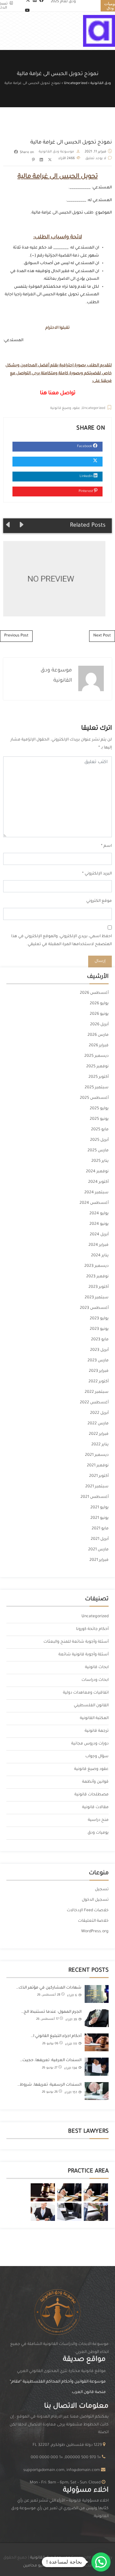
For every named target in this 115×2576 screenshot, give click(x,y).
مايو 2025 (100, 1130)
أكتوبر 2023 (99, 1287)
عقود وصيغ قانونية (65, 408)
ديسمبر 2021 (97, 1455)
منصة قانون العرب (89, 2392)
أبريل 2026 (99, 1025)
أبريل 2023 (99, 1350)
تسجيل (102, 1890)
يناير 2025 (100, 1161)
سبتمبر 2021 (97, 1487)
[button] (101, 2562)
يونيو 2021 (100, 1518)
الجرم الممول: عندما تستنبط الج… (51, 2012)
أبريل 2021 (100, 1539)
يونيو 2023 (99, 1329)
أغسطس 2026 (94, 993)
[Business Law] (69, 2192)
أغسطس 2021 (95, 1497)
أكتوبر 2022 (99, 1382)
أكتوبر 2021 (99, 1476)
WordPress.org (95, 1932)
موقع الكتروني (99, 901)
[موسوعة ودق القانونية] (99, 31)
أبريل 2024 (99, 1235)
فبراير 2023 (99, 1371)
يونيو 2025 (99, 1119)
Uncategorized (93, 408)
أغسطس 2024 (94, 1203)
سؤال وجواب (97, 1757)
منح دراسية (98, 1820)
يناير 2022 (100, 1445)
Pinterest (86, 491)
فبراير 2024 (99, 1245)
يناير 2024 (100, 1256)
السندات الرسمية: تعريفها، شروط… (49, 2085)
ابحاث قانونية (97, 1667)
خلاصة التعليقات (93, 1921)
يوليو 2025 (99, 1109)
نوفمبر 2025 (97, 1067)
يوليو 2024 (99, 1214)
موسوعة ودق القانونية (56, 152)
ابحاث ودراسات (95, 1680)
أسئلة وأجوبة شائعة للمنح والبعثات (76, 1642)
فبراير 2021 (99, 1560)
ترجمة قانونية (97, 1731)
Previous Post (16, 636)
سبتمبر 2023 (97, 1298)
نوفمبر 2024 (97, 1172)
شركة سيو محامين (40, 2566)
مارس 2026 (98, 1035)
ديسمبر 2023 (96, 1266)
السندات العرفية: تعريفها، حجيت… (51, 2060)
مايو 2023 (100, 1340)
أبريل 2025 (99, 1140)
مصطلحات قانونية (92, 1795)
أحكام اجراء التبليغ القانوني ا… (56, 2036)
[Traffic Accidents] (96, 2212)
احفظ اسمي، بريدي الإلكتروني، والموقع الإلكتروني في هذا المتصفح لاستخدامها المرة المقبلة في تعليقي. (61, 941)
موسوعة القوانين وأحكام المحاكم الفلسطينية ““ (58, 2382)
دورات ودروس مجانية (90, 1744)
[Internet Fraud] (69, 2212)
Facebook (85, 446)
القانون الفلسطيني (91, 1706)
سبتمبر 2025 (97, 1088)
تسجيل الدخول (95, 1900)
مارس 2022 (98, 1424)
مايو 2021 (100, 1529)
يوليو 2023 (99, 1319)
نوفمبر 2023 (97, 1277)
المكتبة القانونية (94, 1718)
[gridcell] (57, 2509)
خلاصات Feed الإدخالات (88, 1911)
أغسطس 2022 (94, 1403)
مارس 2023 (98, 1361)
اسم (108, 846)
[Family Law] (43, 2212)
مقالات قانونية (95, 1807)
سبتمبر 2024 (96, 1193)
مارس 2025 (98, 1151)
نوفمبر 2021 (98, 1466)
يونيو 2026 (99, 1014)
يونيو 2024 (99, 1224)
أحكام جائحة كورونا (92, 1629)
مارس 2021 (98, 1550)
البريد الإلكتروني (98, 874)
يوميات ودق (98, 1833)
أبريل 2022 (99, 1413)
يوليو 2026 (99, 1004)
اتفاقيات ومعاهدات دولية (86, 1693)
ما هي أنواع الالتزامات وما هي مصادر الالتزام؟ (51, 579)
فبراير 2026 (99, 1046)
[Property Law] (96, 2192)
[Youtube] (27, 11)
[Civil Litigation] (43, 2192)
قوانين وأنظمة (95, 1782)
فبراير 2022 (99, 1434)
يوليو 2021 (100, 1508)
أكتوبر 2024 (98, 1182)
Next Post (102, 636)
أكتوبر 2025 (99, 1077)
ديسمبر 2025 (96, 1056)
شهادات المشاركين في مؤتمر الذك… (49, 1988)
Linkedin (87, 476)
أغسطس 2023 (94, 1308)
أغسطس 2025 (94, 1098)
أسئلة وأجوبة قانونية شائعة (84, 1655)
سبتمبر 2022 (97, 1392)
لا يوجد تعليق (96, 158)
